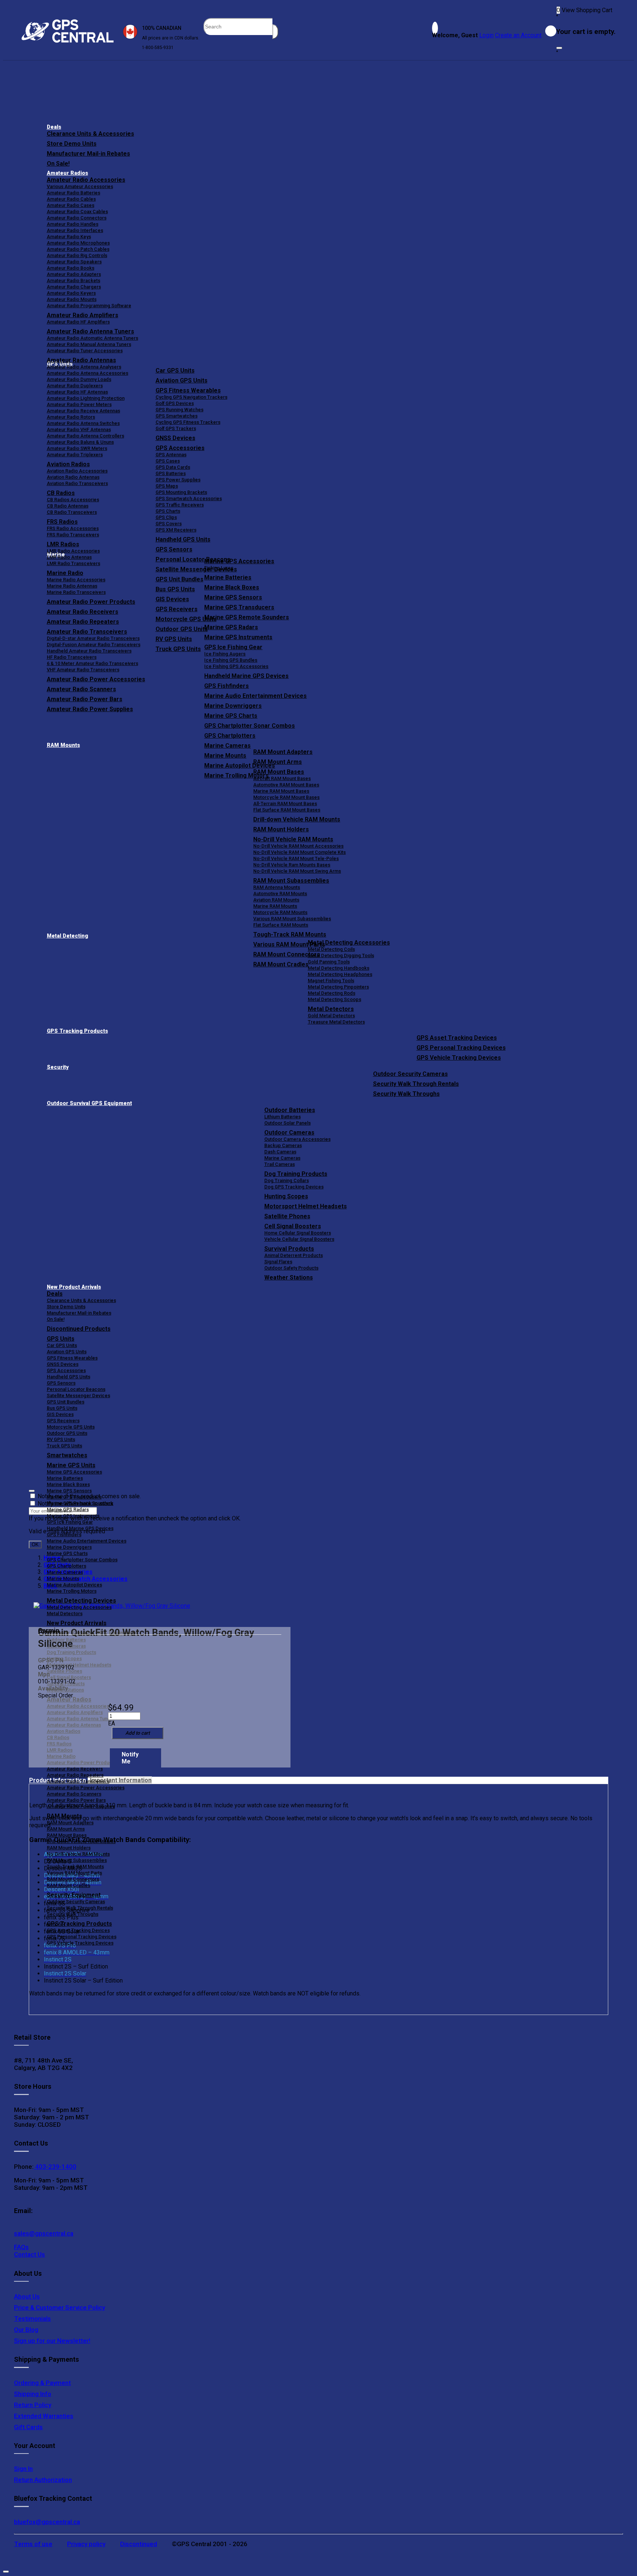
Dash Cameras (280, 1152)
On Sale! (58, 164)
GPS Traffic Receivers (180, 505)
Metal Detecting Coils (331, 949)
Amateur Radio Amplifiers (83, 315)
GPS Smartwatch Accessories (189, 498)
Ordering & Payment (42, 2383)
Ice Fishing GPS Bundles (231, 660)
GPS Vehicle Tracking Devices (459, 1058)
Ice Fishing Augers (225, 654)
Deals (54, 127)
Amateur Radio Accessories (86, 180)
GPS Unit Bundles (66, 1402)
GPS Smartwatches (177, 416)
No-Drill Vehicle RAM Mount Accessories (298, 846)
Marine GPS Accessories (239, 561)
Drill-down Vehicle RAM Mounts (297, 819)
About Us (27, 2296)
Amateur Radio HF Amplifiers (78, 322)
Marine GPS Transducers (239, 607)
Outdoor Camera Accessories (297, 1139)
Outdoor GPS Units (67, 1433)
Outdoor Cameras (289, 1133)
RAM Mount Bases (279, 772)
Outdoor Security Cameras (410, 1074)
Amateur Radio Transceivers (78, 1781)
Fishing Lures (219, 568)
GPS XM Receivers (176, 530)
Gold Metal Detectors (331, 1016)
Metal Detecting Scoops (335, 999)
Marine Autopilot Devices (74, 1585)
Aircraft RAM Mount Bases (282, 778)
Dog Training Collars (287, 1180)
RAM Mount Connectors (73, 1879)
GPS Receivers (63, 1421)
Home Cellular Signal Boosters (298, 1233)
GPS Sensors (174, 549)
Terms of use (33, 2544)
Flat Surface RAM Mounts (281, 925)
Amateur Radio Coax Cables (77, 212)
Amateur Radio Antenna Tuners (90, 331)
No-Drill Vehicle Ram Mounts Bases (292, 865)
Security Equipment (74, 1895)
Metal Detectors (331, 1009)
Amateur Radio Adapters (74, 274)
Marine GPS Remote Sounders (247, 617)
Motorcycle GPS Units (71, 1427)
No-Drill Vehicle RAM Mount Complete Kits (300, 852)
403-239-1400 (55, 2167)
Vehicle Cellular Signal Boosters (299, 1239)
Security (58, 1067)
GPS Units (61, 1339)
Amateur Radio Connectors (77, 218)
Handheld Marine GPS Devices (246, 676)
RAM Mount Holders (281, 829)
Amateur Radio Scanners (74, 1794)
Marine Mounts (63, 1578)
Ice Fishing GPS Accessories (236, 666)
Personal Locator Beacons (76, 1389)
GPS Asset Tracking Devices (457, 1038)
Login (486, 35)
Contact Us (29, 2254)
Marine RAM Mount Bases (281, 791)
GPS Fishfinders (227, 686)
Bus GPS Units (62, 1408)
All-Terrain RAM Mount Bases (285, 804)
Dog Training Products (296, 1174)
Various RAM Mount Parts (74, 1873)
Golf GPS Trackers (176, 428)
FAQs (21, 2247)
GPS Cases (168, 461)
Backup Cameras (283, 1145)
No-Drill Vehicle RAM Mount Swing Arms (297, 871)
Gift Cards (28, 2427)
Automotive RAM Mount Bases (286, 785)
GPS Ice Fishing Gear (233, 647)
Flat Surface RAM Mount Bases (287, 810)
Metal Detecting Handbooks (339, 968)
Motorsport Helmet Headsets (306, 1206)
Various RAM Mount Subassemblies (292, 919)
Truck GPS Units (65, 1446)
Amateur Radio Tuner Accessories (85, 351)
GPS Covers (169, 524)
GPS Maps (167, 486)
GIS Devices (60, 1414)
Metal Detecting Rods (332, 993)
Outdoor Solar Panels (288, 1123)
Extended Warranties (44, 2416)
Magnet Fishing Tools (331, 981)
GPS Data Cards (173, 467)
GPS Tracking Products (77, 1031)
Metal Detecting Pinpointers (338, 987)
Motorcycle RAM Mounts (280, 912)
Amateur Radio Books (71, 268)
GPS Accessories (180, 448)
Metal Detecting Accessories (349, 943)
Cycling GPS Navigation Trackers (192, 397)
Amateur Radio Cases (71, 205)
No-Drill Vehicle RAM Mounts (293, 839)
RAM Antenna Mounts (277, 887)
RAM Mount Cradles (69, 1885)
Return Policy (33, 2405)
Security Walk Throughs (406, 1094)
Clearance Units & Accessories (90, 134)
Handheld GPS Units (183, 539)
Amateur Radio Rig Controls (77, 255)
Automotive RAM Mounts (280, 894)
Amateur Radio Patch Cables (78, 249)
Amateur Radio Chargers (74, 287)
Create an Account (518, 35)
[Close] (559, 48)
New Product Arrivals (74, 1287)
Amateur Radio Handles (73, 224)
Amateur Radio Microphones (78, 243)
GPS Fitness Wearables (188, 390)
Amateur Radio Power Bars (76, 1800)
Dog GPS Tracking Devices (294, 1187)
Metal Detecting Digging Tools (341, 955)
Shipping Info (33, 2394)
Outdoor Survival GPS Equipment (89, 1103)
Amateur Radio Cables (71, 199)
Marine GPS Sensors (233, 597)
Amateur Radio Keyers (71, 293)
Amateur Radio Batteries (74, 193)
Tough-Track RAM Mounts (290, 934)
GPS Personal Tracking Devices (461, 1048)
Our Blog (26, 2330)
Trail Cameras (280, 1164)
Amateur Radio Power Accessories (86, 1788)
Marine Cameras (227, 746)
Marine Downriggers (233, 706)
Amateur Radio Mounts (72, 299)
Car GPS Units (175, 371)
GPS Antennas (171, 455)
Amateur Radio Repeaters (75, 1775)
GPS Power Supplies (178, 480)
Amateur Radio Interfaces (75, 230)
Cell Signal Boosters (293, 1226)
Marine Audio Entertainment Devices (255, 696)
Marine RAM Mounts (275, 906)
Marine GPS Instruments (238, 637)
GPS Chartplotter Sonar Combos (250, 726)
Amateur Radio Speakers (74, 262)
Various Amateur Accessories (80, 186)
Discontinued (139, 2544)
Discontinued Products (79, 1329)
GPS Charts (168, 511)
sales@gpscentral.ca (44, 2233)
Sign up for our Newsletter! (52, 2341)
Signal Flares (278, 1262)
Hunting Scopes (286, 1196)
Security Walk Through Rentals (416, 1084)
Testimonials (32, 2319)
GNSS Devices (175, 438)
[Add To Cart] (138, 1733)
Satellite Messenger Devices (79, 1396)
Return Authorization (43, 2480)
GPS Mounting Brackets (181, 492)
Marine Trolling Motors (72, 1591)
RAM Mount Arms (278, 762)
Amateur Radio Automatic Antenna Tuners (93, 338)
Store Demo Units (72, 144)
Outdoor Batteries (290, 1110)
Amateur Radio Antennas (81, 360)
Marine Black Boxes (232, 587)
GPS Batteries (171, 473)
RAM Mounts (63, 745)
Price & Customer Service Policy (60, 2307)
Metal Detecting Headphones (340, 974)
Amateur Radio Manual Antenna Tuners (89, 344)
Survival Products (289, 1249)
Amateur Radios (67, 173)
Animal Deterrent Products (294, 1255)
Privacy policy (86, 2544)
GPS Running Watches (180, 410)
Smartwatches (67, 1455)
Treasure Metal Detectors (336, 1022)
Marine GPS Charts (231, 716)
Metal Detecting (67, 936)
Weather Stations (289, 1277)
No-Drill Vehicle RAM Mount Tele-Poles (296, 858)
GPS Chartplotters (230, 736)
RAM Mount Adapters (283, 752)
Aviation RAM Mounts (276, 900)
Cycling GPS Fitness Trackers (188, 422)
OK (35, 1545)
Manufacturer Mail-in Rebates (88, 154)
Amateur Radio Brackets (74, 281)
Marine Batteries (228, 577)
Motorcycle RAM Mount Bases (286, 797)
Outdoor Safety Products (291, 1268)
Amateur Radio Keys (69, 237)
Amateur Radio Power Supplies (81, 1806)
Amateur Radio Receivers (75, 1769)
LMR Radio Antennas (69, 557)
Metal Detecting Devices (81, 1601)
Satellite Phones (287, 1216)
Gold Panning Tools (329, 962)
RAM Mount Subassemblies (291, 881)
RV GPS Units (61, 1439)
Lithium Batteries (283, 1117)
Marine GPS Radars (231, 627)
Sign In (23, 2469)
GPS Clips (166, 517)
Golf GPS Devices (175, 403)
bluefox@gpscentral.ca (47, 2522)
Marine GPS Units (71, 1465)
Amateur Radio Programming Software (89, 306)
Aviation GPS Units (182, 380)
